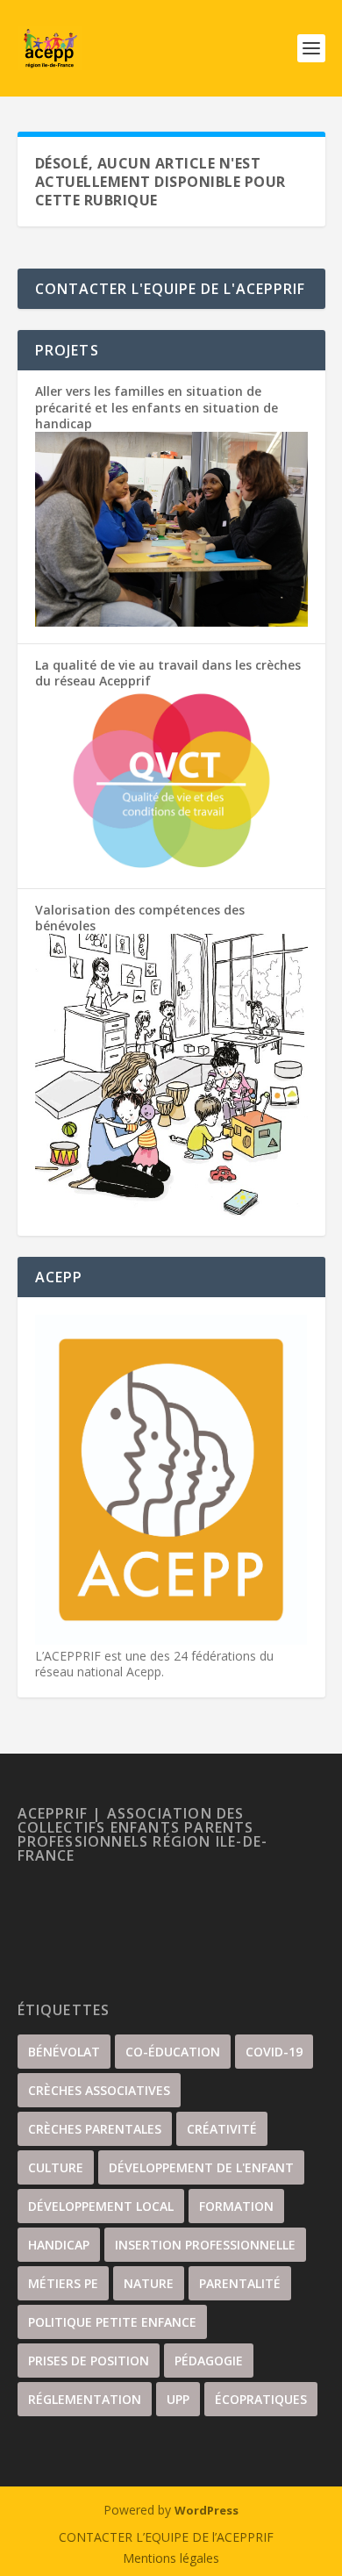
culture (56, 2167)
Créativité (222, 2129)
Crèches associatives (99, 2090)
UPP (178, 2399)
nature (149, 2283)
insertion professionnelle (205, 2245)
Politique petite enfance (112, 2322)
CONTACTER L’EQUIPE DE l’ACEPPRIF (166, 2537)
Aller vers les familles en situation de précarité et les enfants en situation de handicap (157, 407)
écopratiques (261, 2399)
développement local (101, 2206)
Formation (236, 2206)
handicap (59, 2245)
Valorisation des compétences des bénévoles (140, 918)
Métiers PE (63, 2283)
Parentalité (240, 2283)
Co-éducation (173, 2052)
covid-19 (274, 2052)
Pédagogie (209, 2361)
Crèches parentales (95, 2129)
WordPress (207, 2510)
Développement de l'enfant (201, 2167)
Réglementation (85, 2399)
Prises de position (89, 2361)
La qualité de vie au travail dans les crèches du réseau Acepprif (168, 673)
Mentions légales (171, 2558)
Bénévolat (64, 2052)
